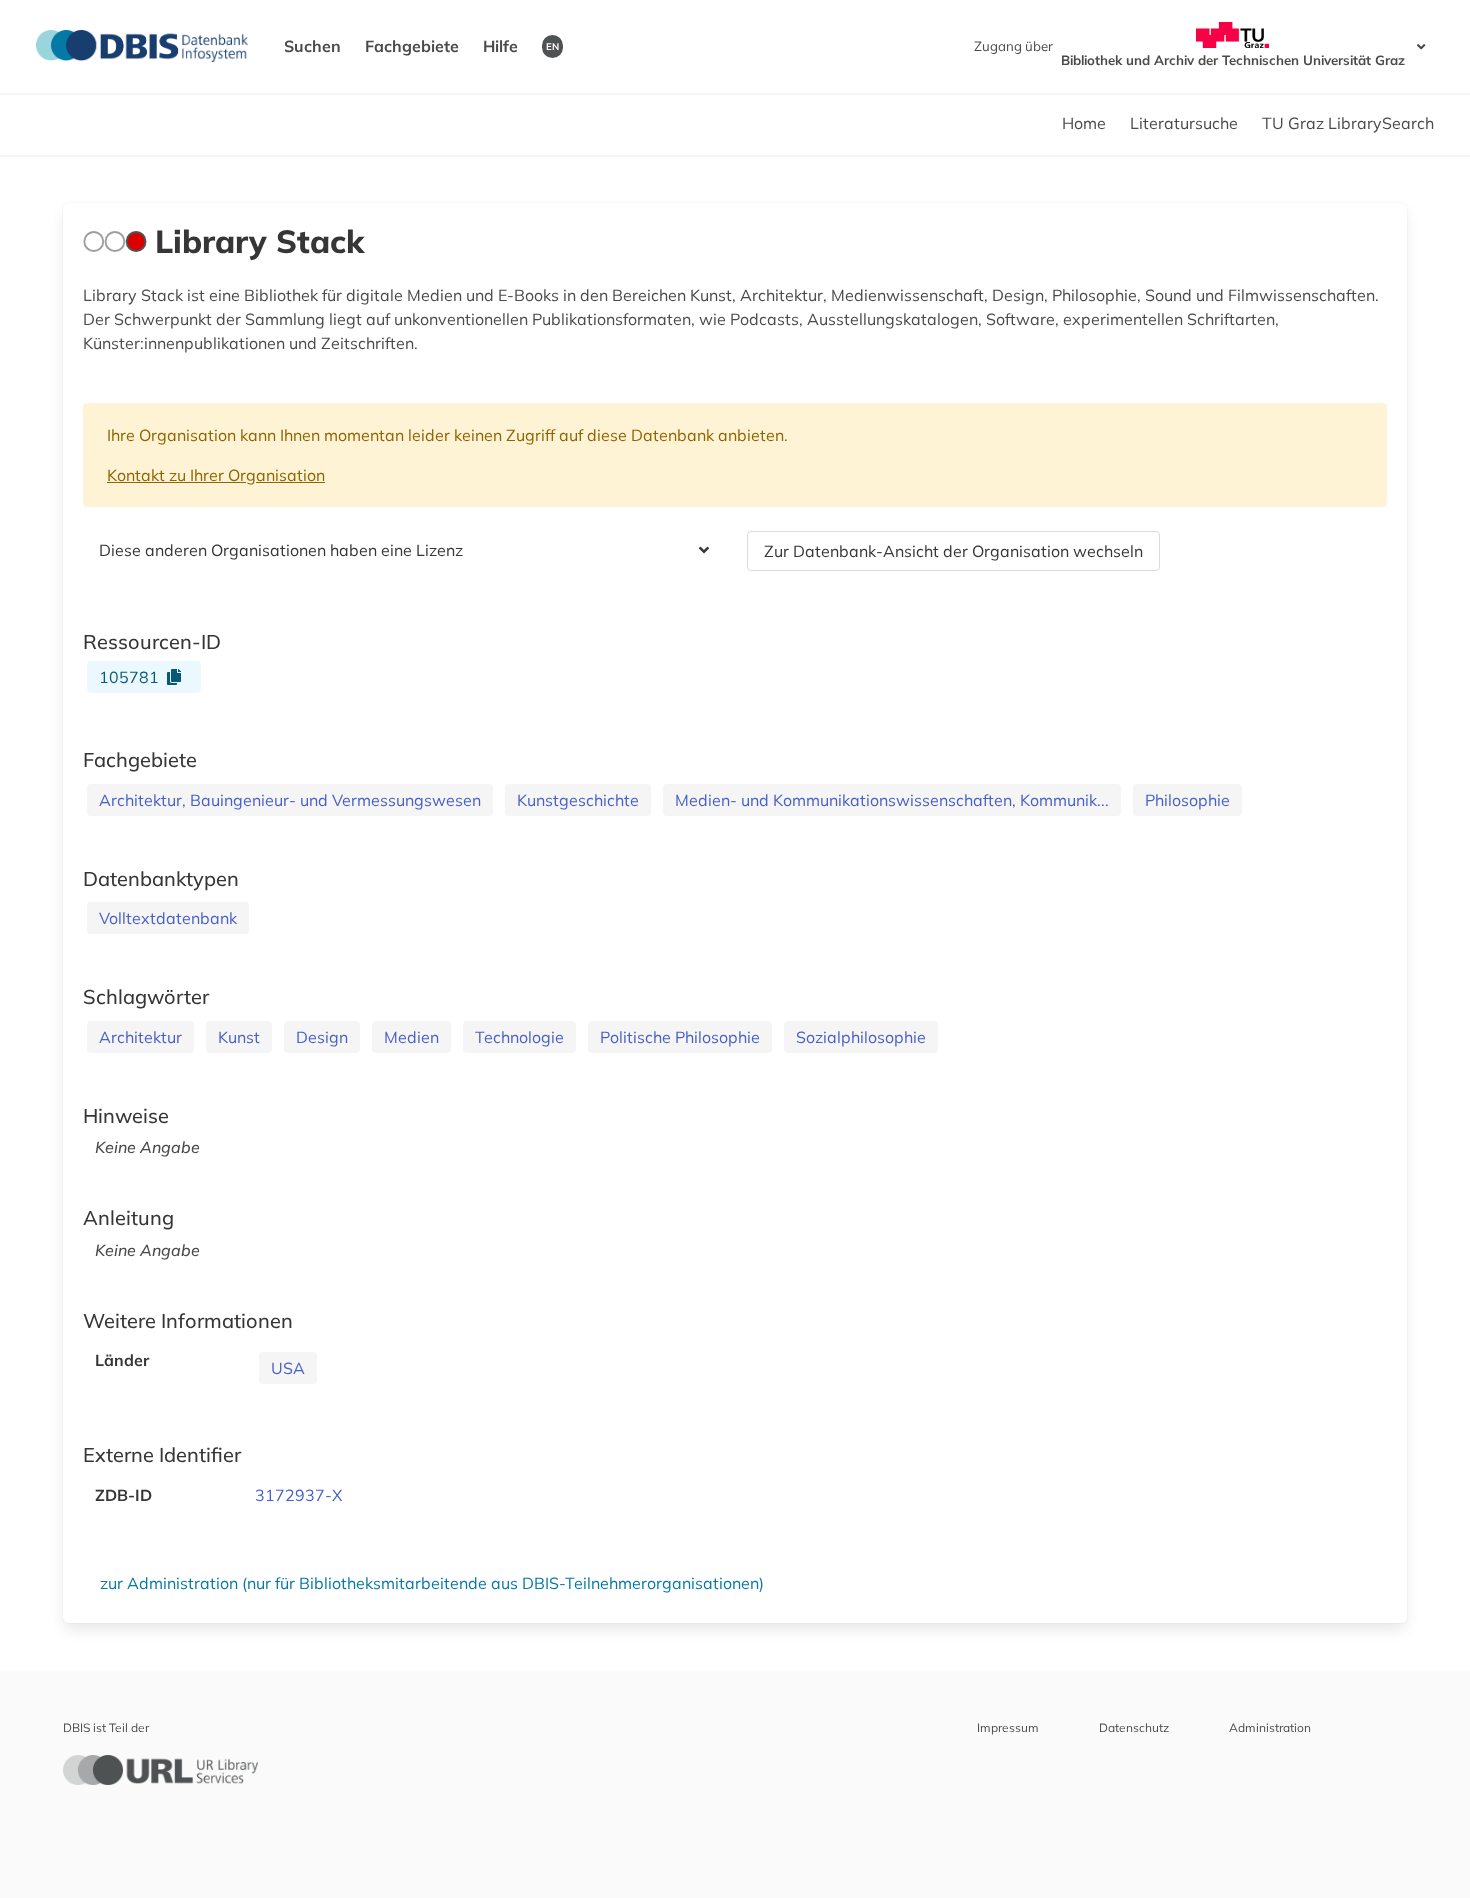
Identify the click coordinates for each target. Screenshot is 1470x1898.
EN (552, 46)
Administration (1270, 1727)
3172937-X (298, 1495)
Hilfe (500, 46)
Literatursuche (1184, 123)
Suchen (312, 46)
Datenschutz (1134, 1727)
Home (1084, 123)
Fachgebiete (412, 46)
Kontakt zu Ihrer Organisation (216, 475)
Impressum (1008, 1727)
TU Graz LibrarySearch (1348, 123)
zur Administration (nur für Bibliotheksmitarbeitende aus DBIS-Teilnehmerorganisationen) (432, 1583)
